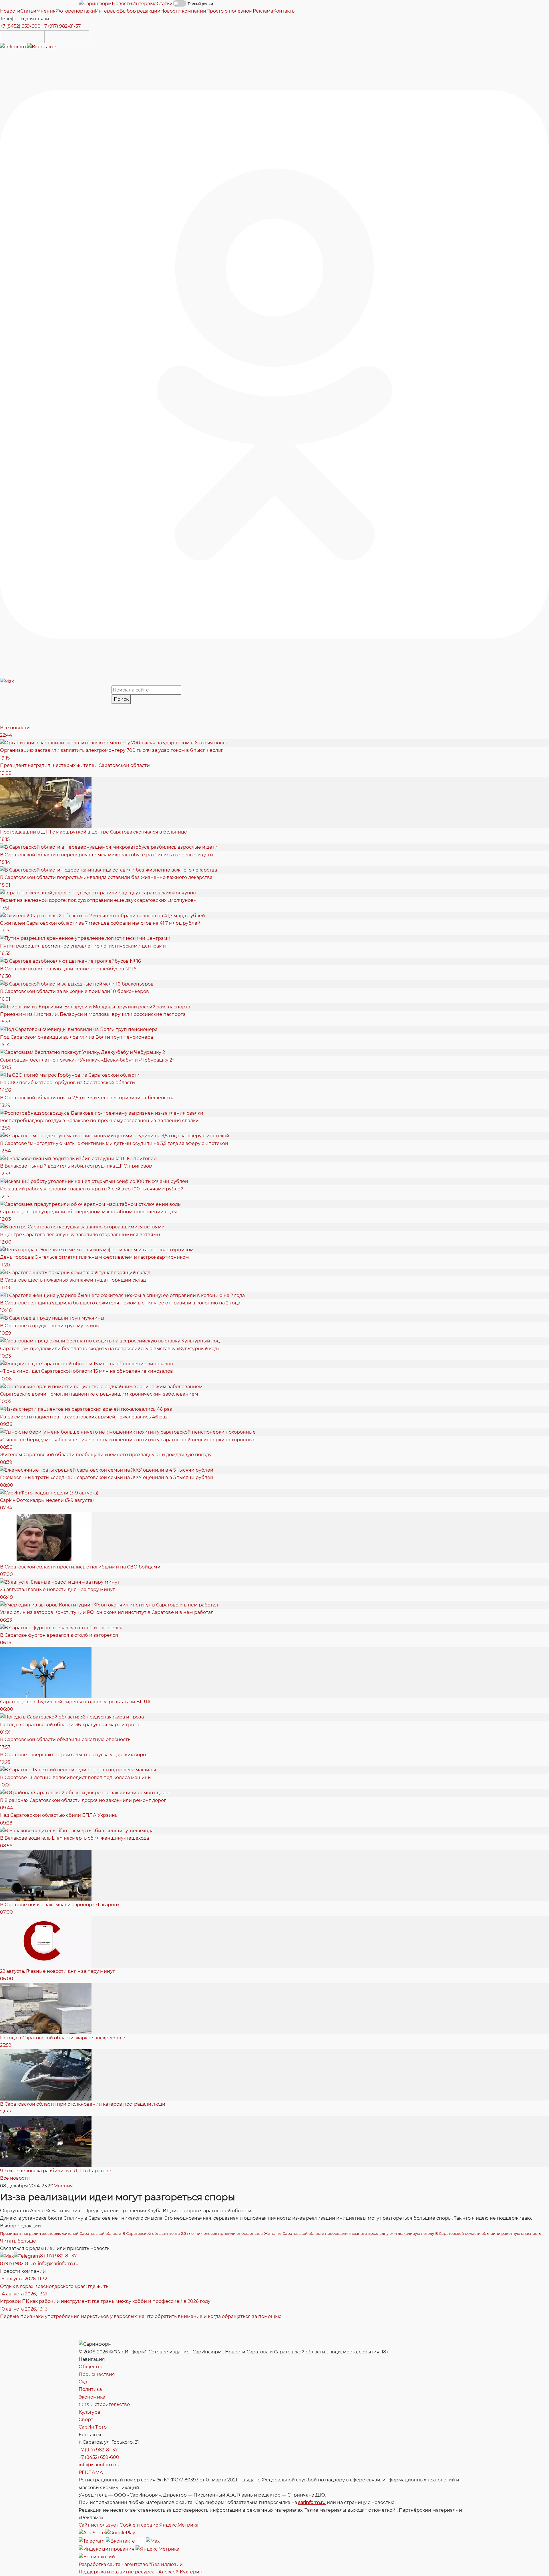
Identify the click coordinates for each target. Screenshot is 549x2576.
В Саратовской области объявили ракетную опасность (488, 2233)
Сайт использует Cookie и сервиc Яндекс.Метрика (139, 2525)
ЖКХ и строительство (104, 2404)
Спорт (86, 2420)
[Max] (7, 681)
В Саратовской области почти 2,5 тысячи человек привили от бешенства (193, 2233)
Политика (90, 2389)
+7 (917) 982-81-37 (61, 26)
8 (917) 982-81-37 (58, 2256)
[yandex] (107, 2549)
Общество (91, 2367)
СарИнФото (93, 2427)
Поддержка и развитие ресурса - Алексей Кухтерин (141, 2572)
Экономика (92, 2397)
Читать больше (18, 2241)
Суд (83, 2382)
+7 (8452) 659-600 (20, 26)
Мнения (63, 2186)
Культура (89, 2412)
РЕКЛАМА (91, 2472)
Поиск (121, 699)
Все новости (15, 728)
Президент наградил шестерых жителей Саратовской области (61, 2233)
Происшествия (97, 2374)
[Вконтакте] (42, 47)
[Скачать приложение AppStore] (22, 37)
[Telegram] (14, 47)
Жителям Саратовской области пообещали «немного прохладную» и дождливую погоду (349, 2233)
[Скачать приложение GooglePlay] (67, 37)
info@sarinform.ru (58, 2264)
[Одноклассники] (274, 364)
